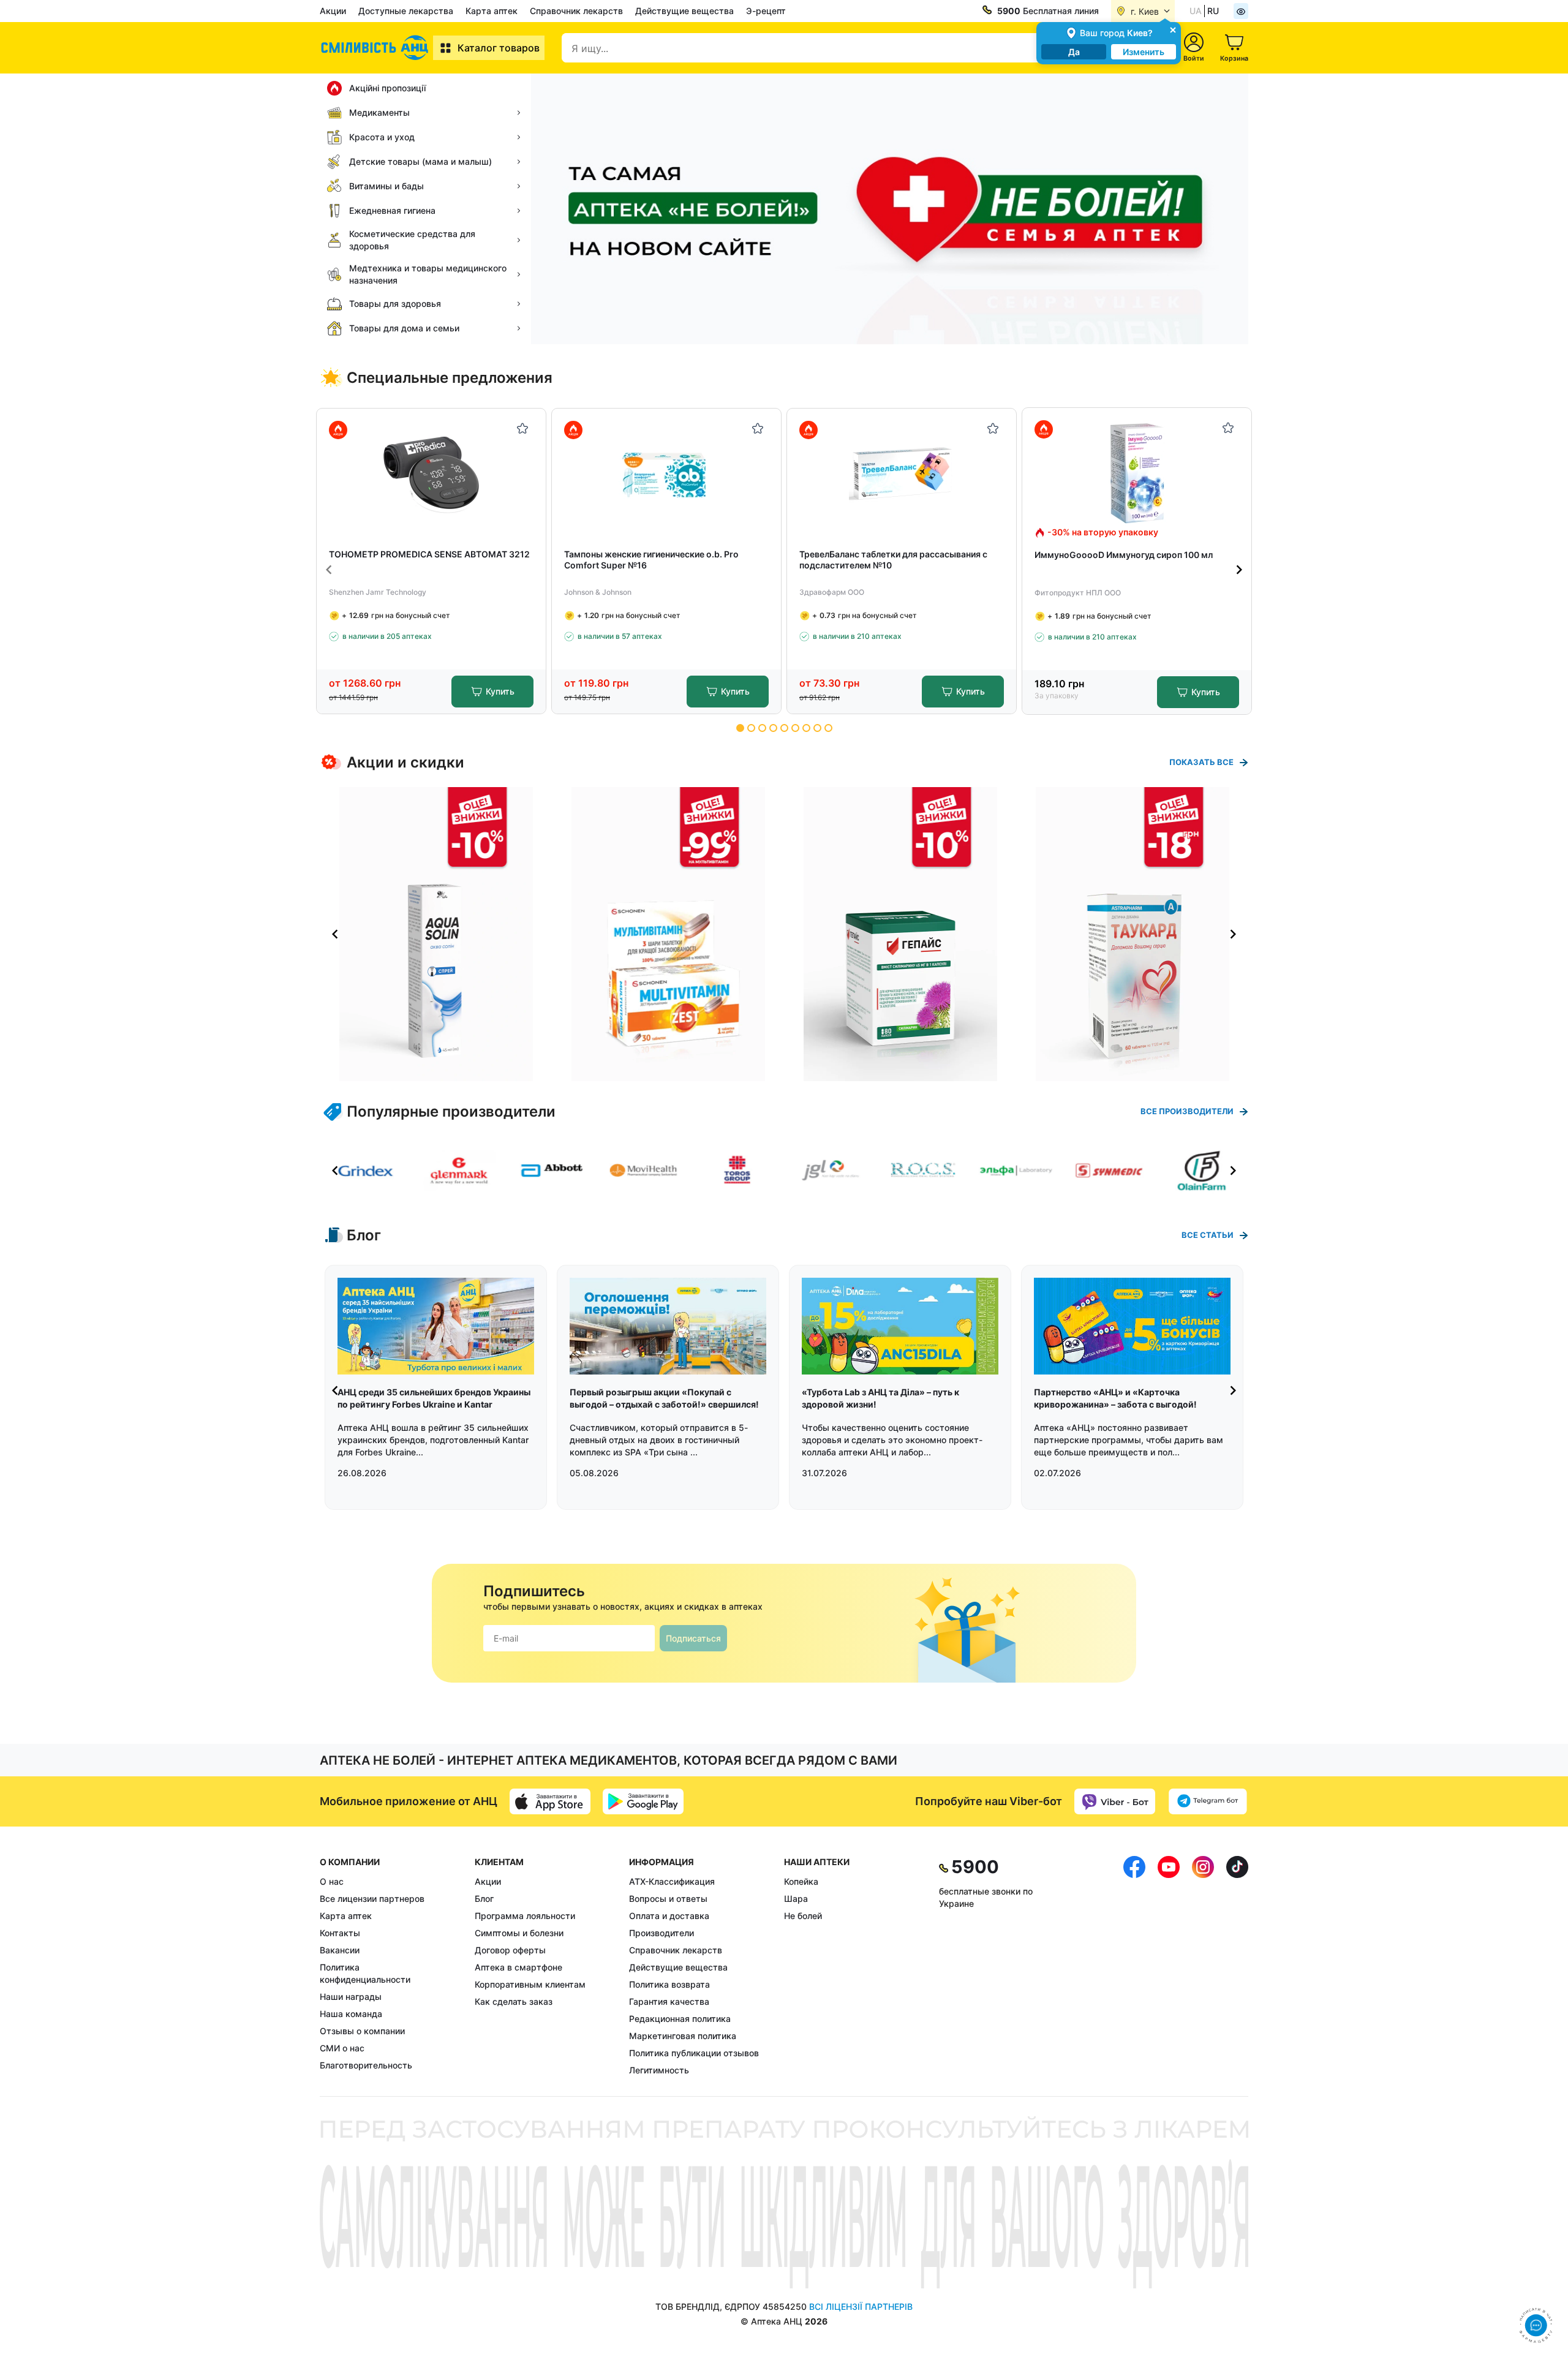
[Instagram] (1203, 1966)
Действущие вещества (684, 11)
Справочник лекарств (576, 11)
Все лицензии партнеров (372, 1899)
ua (1196, 11)
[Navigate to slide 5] (784, 728)
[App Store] (550, 1801)
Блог (484, 1899)
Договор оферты (510, 1950)
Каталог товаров (499, 48)
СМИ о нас (342, 2048)
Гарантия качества (669, 2001)
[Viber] (1115, 1801)
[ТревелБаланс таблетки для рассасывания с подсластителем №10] (902, 474)
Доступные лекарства (406, 11)
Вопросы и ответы (668, 1899)
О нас (332, 1881)
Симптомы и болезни (519, 1933)
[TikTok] (1237, 1966)
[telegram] (1208, 1801)
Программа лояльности (525, 1916)
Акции (333, 11)
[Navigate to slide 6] (795, 728)
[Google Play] (643, 1801)
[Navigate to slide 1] (740, 728)
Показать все (1201, 762)
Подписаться (693, 1638)
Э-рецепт (766, 11)
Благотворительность (366, 2065)
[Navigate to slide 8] (817, 728)
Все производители (1187, 1111)
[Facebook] (1134, 1966)
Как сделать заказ (514, 2001)
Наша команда (351, 2014)
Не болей (803, 1916)
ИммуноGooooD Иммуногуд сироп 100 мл (1124, 555)
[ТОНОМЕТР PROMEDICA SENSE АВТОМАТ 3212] (432, 474)
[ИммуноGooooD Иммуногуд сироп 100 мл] (1137, 473)
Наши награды (351, 1997)
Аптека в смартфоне (518, 1967)
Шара (796, 1899)
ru (1213, 11)
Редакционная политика (680, 2019)
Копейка (801, 1881)
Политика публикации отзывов (694, 2053)
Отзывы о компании (362, 2031)
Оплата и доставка (669, 1916)
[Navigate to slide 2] (751, 728)
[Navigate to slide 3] (762, 728)
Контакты (340, 1933)
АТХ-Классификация (672, 1881)
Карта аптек (492, 11)
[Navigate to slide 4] (773, 728)
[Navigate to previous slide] (329, 570)
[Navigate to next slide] (1239, 570)
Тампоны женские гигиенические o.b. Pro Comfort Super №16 (651, 560)
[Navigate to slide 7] (806, 728)
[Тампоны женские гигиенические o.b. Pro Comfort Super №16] (667, 474)
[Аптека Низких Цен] (376, 48)
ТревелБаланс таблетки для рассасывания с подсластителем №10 (893, 560)
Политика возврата (669, 1984)
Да (1074, 52)
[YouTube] (1169, 1966)
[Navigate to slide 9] (828, 728)
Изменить (1144, 52)
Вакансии (340, 1950)
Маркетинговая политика (683, 2036)
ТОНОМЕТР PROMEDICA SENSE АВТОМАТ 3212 (429, 554)
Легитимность (659, 2070)
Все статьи (1208, 1235)
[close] (1173, 29)
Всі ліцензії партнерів (861, 2306)
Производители (661, 1933)
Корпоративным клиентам (530, 1984)
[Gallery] (784, 934)
